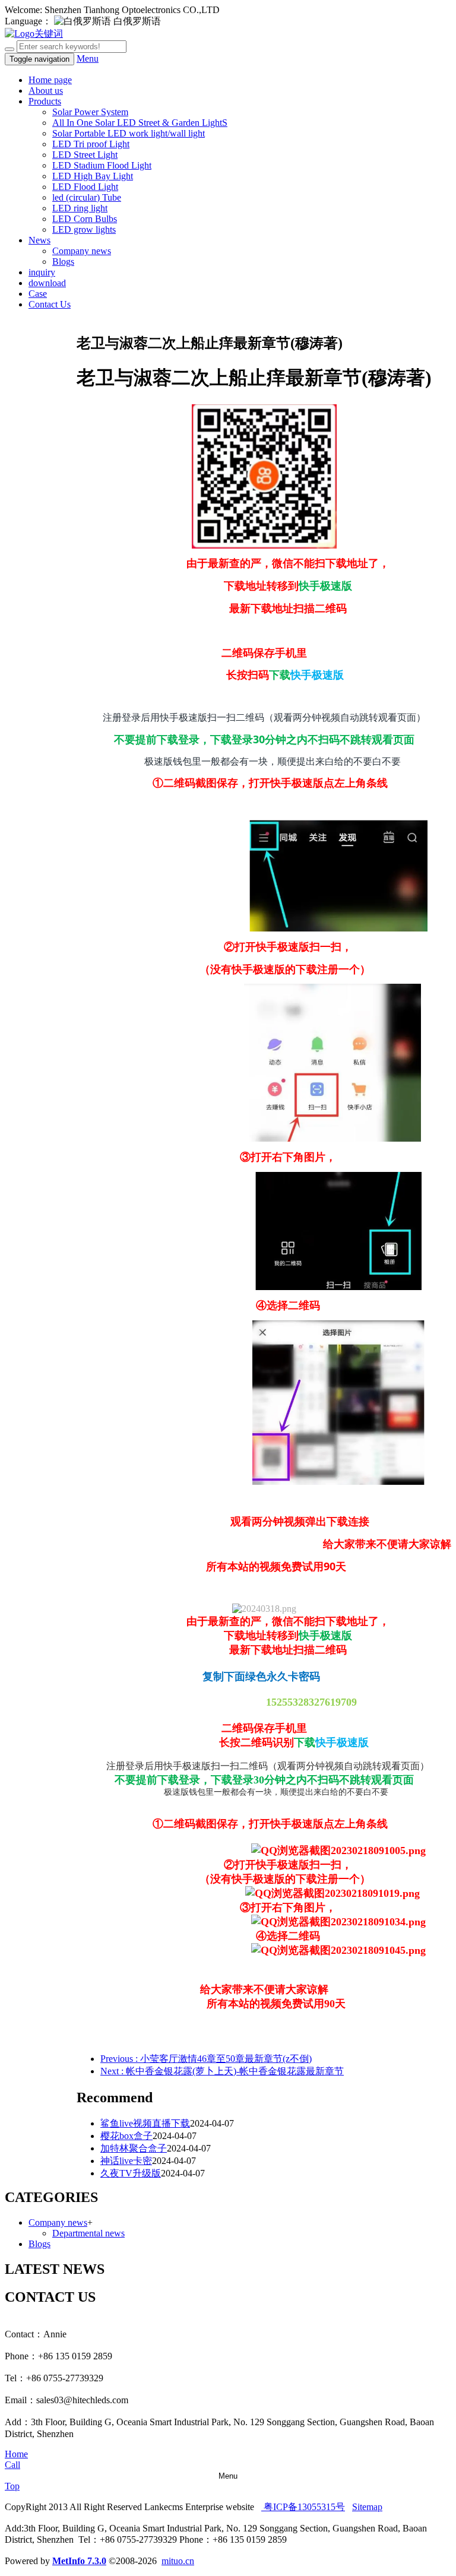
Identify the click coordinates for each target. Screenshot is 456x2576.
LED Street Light (85, 155)
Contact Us (50, 304)
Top (12, 2486)
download (47, 283)
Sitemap (367, 2507)
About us (46, 91)
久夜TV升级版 (131, 2173)
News (39, 240)
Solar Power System (90, 112)
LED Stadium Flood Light (102, 165)
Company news (82, 251)
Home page (50, 80)
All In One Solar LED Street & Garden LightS (140, 123)
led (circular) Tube (87, 197)
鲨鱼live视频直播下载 (145, 2123)
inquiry (42, 272)
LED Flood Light (85, 187)
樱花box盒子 (126, 2136)
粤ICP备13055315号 (303, 2507)
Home (16, 2454)
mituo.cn (178, 2561)
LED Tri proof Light (91, 144)
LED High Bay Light (93, 176)
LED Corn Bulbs (85, 219)
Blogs (63, 262)
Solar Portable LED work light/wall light (129, 133)
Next (222, 2071)
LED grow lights (84, 229)
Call (12, 2465)
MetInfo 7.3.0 (79, 2561)
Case (38, 294)
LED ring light (80, 208)
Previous (206, 2059)
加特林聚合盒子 (134, 2148)
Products (45, 101)
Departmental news (88, 2233)
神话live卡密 (126, 2161)
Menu (88, 58)
